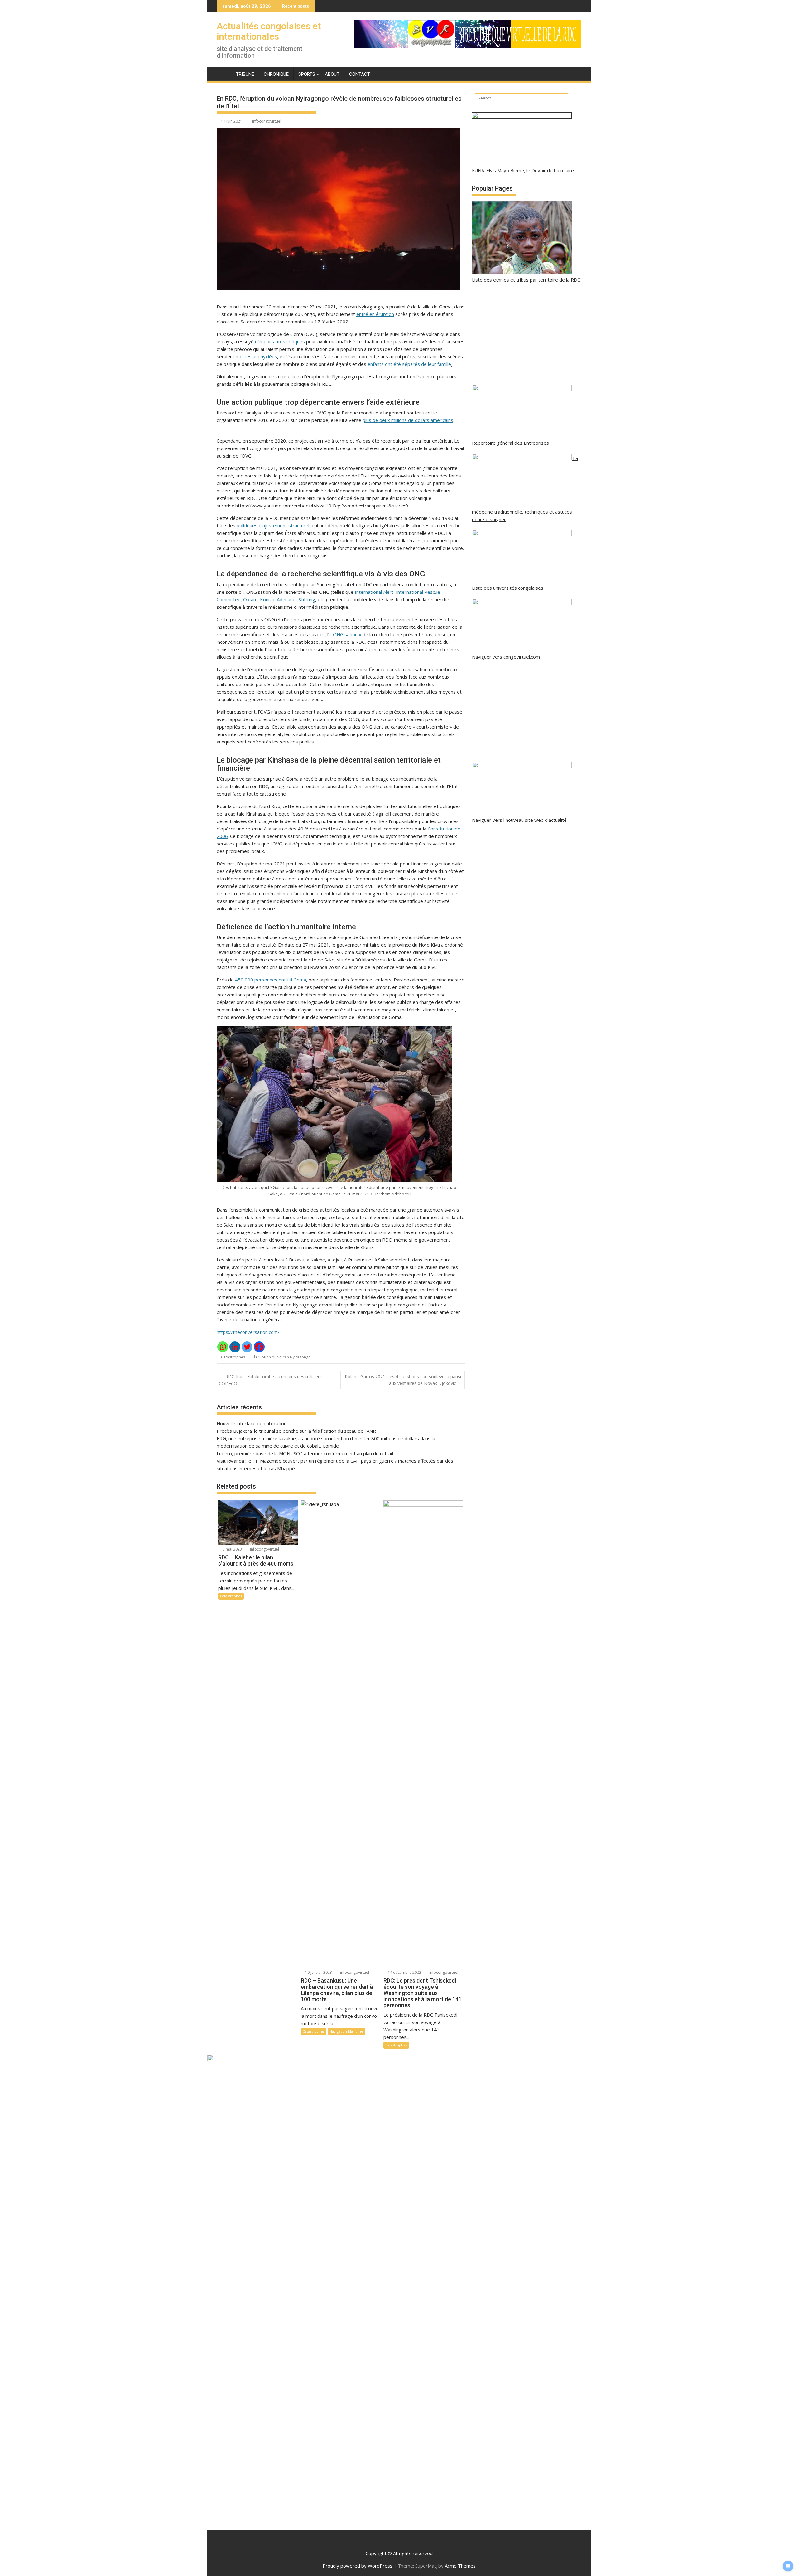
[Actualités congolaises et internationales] (223, 73)
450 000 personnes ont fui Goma (271, 980)
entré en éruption (375, 314)
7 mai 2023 (232, 1549)
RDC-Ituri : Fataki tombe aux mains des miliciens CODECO (271, 1380)
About (332, 74)
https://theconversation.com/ (248, 1332)
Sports (307, 74)
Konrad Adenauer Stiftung (288, 599)
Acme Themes (460, 2566)
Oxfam (250, 599)
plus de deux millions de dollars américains (408, 420)
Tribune (245, 74)
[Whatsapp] (223, 1347)
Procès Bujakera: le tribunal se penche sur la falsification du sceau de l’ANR (296, 1431)
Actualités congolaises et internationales (269, 31)
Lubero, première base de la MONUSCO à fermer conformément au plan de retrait (305, 1453)
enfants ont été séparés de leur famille (409, 364)
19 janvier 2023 (318, 1972)
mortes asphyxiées (256, 356)
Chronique (276, 74)
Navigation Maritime (346, 2031)
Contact (360, 74)
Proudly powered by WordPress (358, 2566)
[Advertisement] (527, 334)
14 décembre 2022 (404, 1972)
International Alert (374, 592)
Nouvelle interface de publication (252, 1423)
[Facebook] (259, 1347)
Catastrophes (233, 1357)
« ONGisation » (345, 634)
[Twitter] (247, 1347)
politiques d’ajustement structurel (273, 525)
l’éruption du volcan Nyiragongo (282, 1357)
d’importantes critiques (280, 341)
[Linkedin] (235, 1347)
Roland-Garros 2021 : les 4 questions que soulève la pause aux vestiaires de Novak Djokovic (404, 1380)
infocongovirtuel (267, 121)
